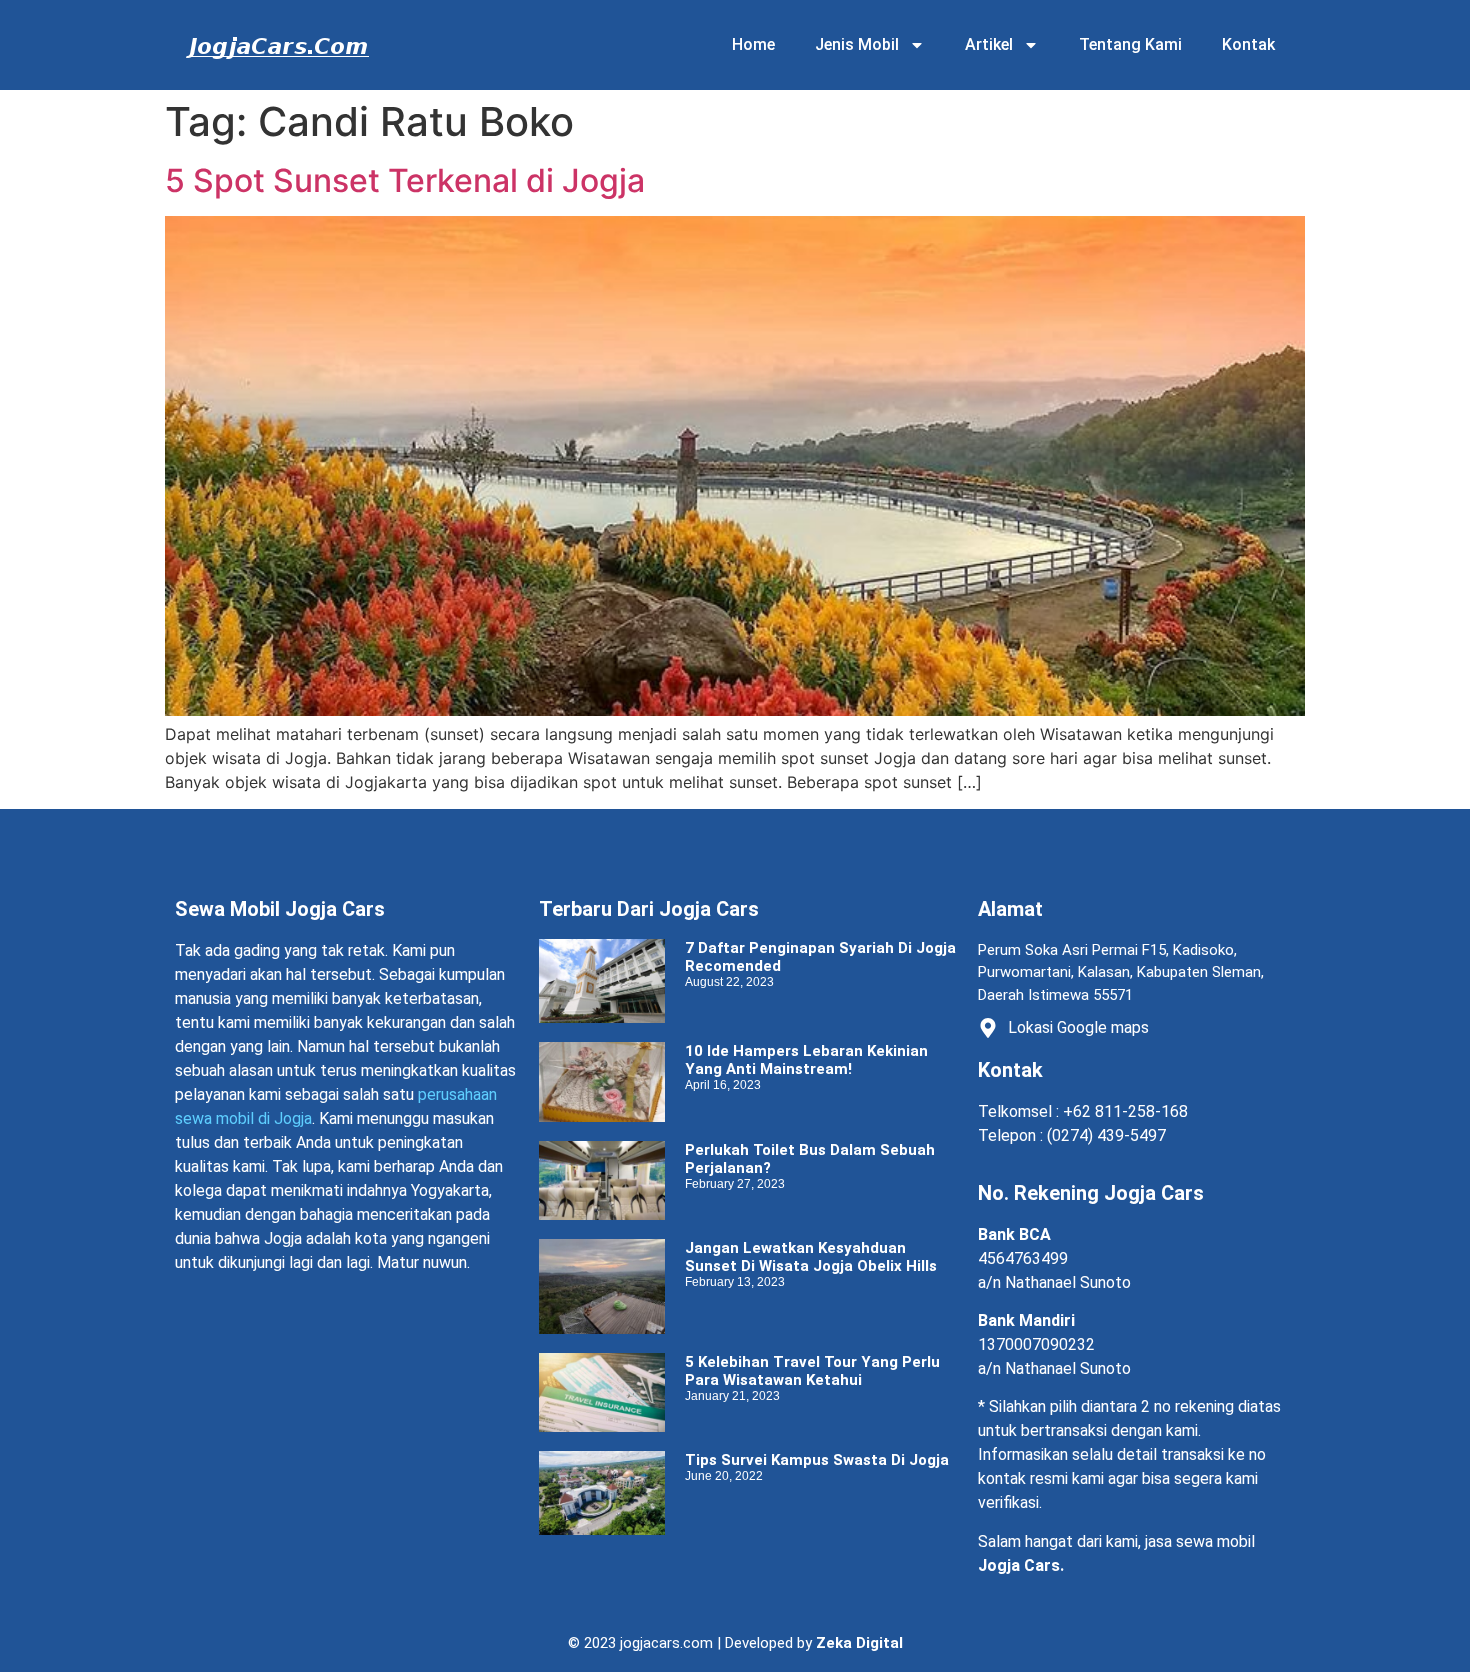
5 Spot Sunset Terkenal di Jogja (405, 180)
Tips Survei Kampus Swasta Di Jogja (817, 1460)
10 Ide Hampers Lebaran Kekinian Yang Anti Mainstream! (806, 1060)
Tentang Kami (1130, 44)
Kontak (1248, 44)
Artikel (989, 44)
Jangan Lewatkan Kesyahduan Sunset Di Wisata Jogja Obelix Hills (811, 1257)
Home (753, 44)
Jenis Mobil (857, 44)
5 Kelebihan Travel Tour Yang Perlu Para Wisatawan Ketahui (812, 1371)
